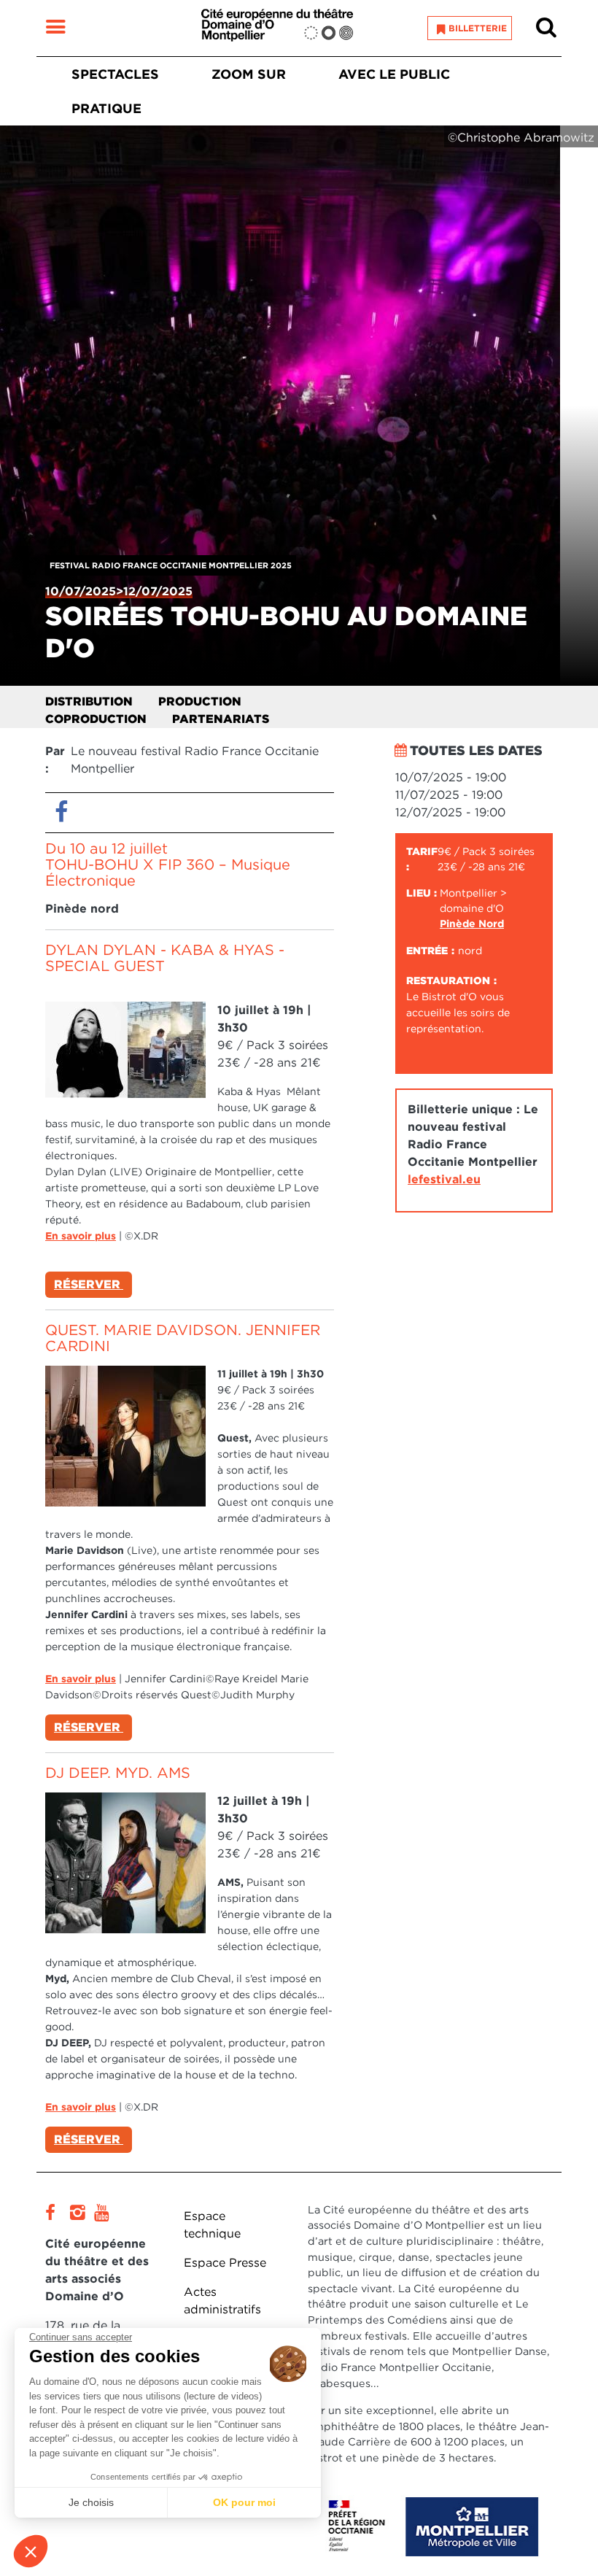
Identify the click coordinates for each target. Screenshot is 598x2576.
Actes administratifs (222, 2301)
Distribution (89, 701)
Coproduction (96, 719)
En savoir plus (81, 1236)
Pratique (106, 108)
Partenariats (221, 719)
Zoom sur (249, 74)
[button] (31, 2551)
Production (200, 701)
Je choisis (91, 2502)
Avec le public (394, 74)
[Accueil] (277, 28)
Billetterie (478, 28)
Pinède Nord (472, 924)
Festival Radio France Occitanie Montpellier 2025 (171, 565)
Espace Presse (225, 2263)
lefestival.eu (444, 1179)
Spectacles (115, 74)
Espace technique (212, 2225)
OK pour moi (244, 2502)
